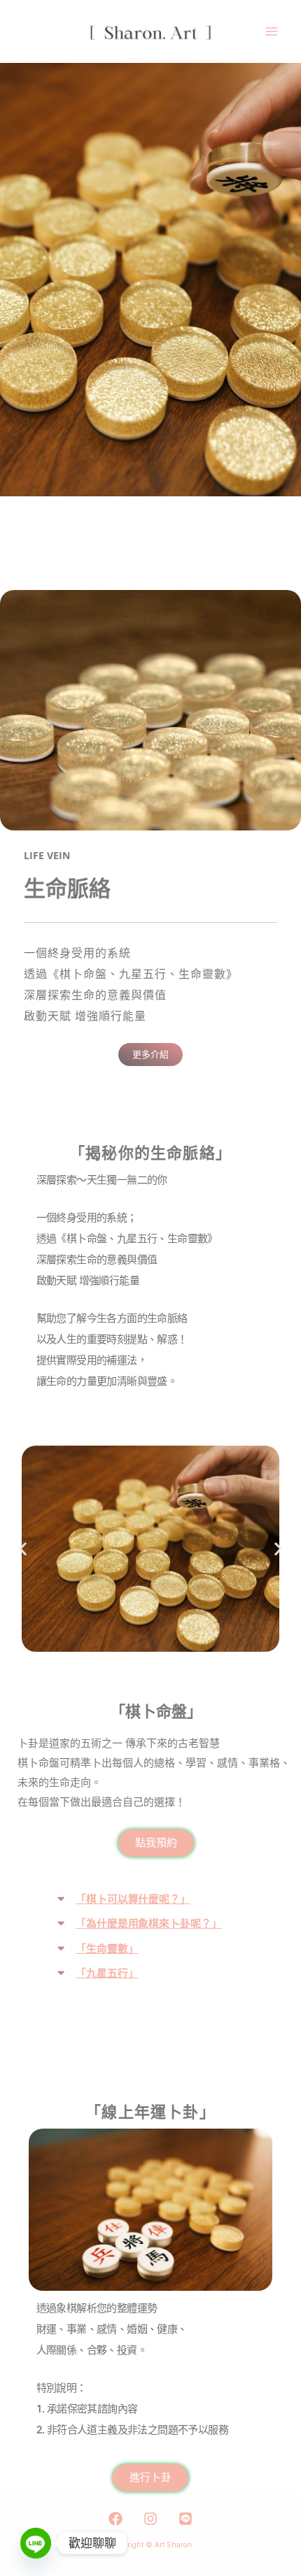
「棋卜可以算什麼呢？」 (133, 1899)
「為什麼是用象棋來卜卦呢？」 (149, 1924)
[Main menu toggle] (271, 32)
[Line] (36, 2543)
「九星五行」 (107, 1973)
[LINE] (185, 2519)
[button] (23, 1549)
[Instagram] (150, 2519)
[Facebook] (115, 2519)
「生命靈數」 (107, 1949)
